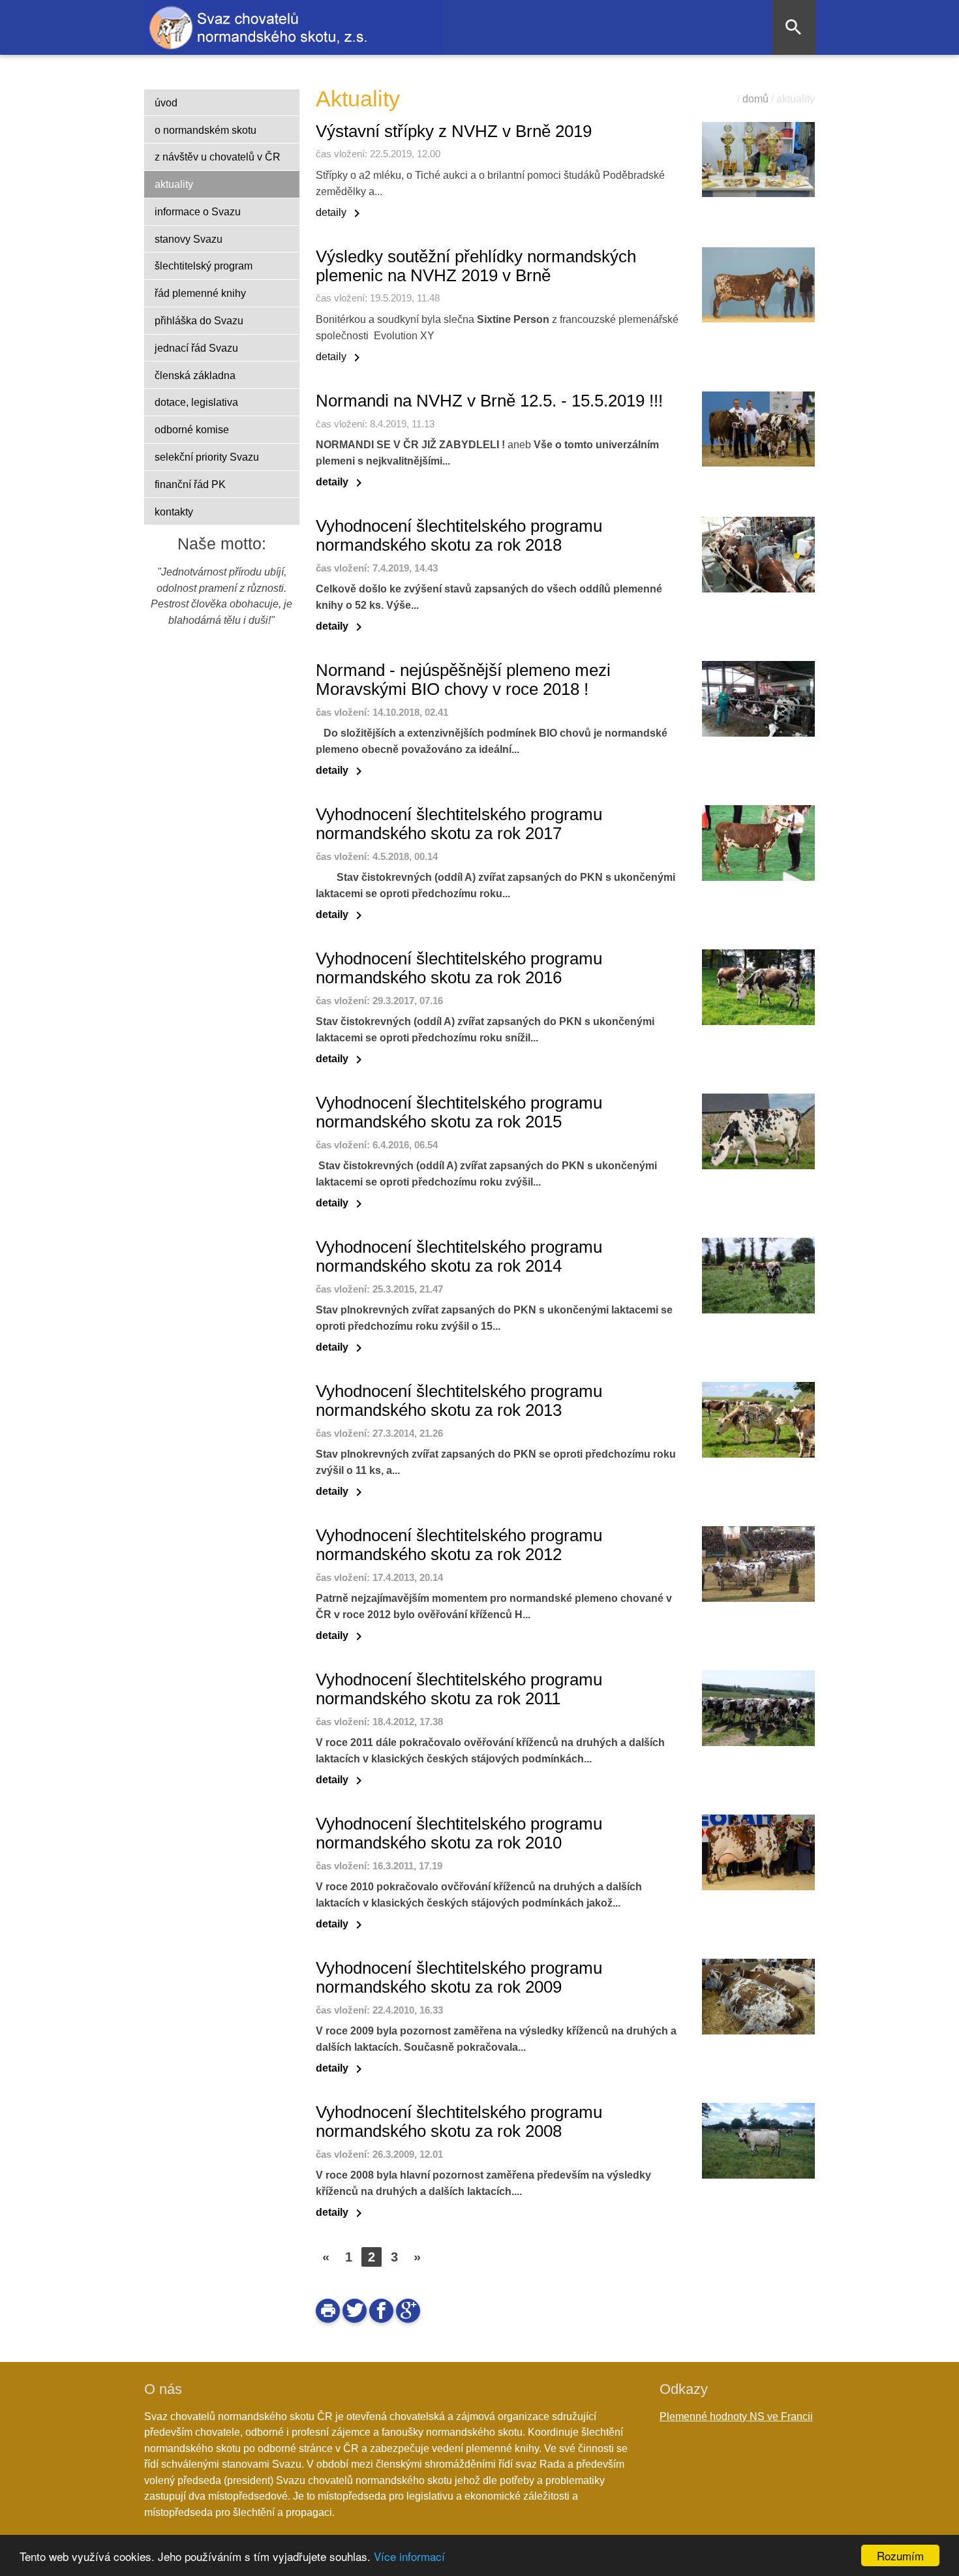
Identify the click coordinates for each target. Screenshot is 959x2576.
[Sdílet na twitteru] (355, 2311)
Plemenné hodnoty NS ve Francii (736, 2416)
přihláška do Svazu (199, 320)
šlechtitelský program (204, 266)
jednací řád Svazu (196, 348)
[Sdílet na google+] (408, 2311)
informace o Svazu (198, 211)
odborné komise (192, 429)
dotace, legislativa (196, 402)
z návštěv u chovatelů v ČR (218, 157)
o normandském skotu (205, 130)
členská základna (195, 375)
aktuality (174, 184)
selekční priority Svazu (207, 457)
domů (755, 99)
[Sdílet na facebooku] (381, 2311)
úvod (166, 102)
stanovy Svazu (189, 239)
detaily (340, 212)
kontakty (174, 512)
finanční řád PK (190, 484)
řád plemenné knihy (200, 293)
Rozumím (900, 2555)
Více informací (409, 2556)
